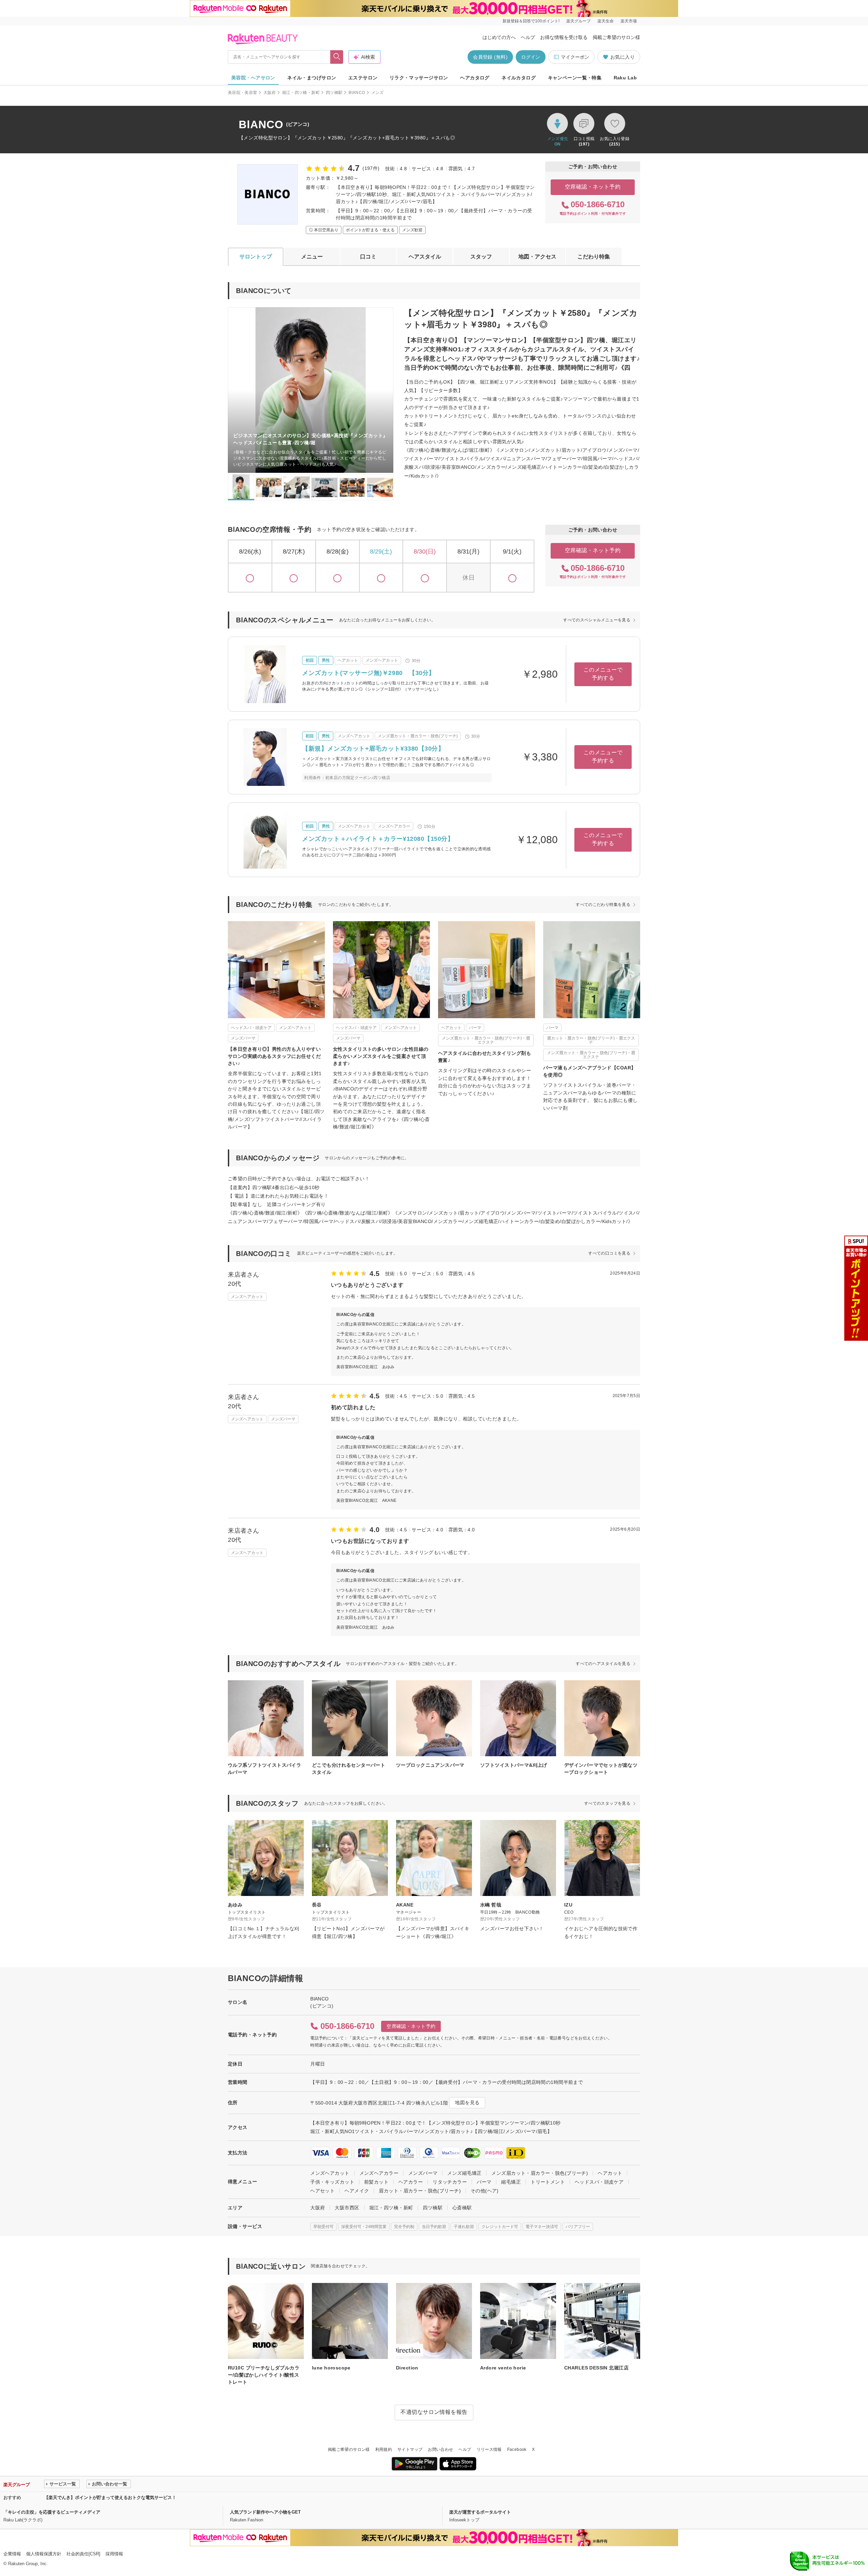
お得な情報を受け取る (564, 37)
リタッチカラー (450, 2182)
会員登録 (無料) (490, 57)
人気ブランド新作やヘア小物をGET (265, 2512)
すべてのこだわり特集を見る (603, 905)
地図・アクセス (537, 257)
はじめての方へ (499, 37)
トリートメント (548, 2182)
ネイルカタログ (519, 78)
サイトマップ (410, 2449)
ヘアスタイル (425, 257)
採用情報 (114, 2554)
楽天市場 (629, 21)
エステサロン (363, 78)
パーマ (484, 2182)
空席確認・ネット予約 (593, 187)
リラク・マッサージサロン (419, 78)
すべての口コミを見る (609, 1253)
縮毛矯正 (511, 2182)
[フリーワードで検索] (337, 57)
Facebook (517, 2449)
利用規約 (384, 2449)
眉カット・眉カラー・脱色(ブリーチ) (420, 2191)
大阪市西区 (347, 2208)
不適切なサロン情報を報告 (434, 2412)
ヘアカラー (411, 2182)
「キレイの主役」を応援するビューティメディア (52, 2512)
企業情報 (12, 2554)
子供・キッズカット (332, 2182)
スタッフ (481, 257)
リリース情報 (489, 2449)
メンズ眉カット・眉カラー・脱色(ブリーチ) (540, 2173)
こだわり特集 (594, 257)
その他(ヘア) (485, 2191)
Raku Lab (625, 78)
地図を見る (467, 2103)
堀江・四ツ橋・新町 (301, 93)
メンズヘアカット (330, 2173)
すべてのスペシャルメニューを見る (597, 620)
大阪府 (270, 93)
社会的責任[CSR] (83, 2554)
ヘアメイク (357, 2191)
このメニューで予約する (603, 674)
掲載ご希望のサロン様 (616, 37)
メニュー (312, 257)
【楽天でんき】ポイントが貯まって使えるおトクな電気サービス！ (110, 2497)
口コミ (368, 257)
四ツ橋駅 (334, 93)
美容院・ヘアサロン (253, 78)
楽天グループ (578, 21)
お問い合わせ (440, 2449)
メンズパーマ (423, 2173)
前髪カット (376, 2182)
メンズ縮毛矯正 (464, 2173)
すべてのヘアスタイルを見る (603, 1664)
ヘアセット (322, 2191)
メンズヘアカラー (379, 2173)
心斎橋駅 (462, 2208)
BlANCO (357, 93)
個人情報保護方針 (44, 2554)
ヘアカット (610, 2173)
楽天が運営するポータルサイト (480, 2512)
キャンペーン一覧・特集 (575, 78)
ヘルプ (528, 37)
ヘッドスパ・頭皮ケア (599, 2182)
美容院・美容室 (243, 93)
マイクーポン (575, 57)
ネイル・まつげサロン (312, 78)
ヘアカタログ (475, 78)
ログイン (531, 57)
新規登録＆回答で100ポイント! (531, 21)
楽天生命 (606, 21)
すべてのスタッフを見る (607, 1803)
